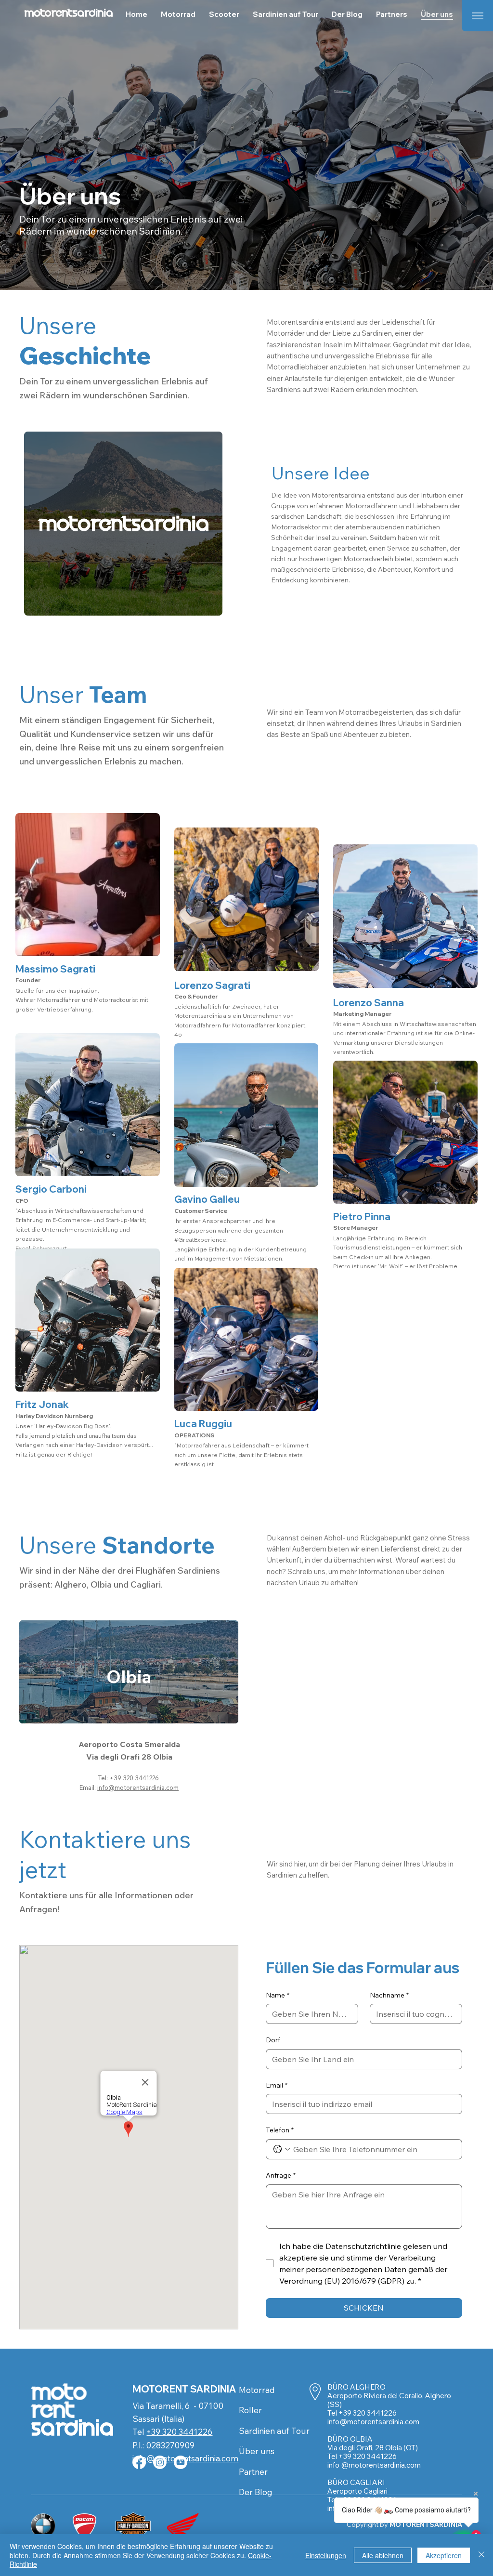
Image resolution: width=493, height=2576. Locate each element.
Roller (250, 2410)
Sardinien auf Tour (274, 2431)
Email (277, 2085)
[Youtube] (181, 2462)
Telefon (280, 2130)
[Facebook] (139, 2462)
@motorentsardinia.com (379, 2422)
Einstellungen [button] (326, 2555)
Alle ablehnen (383, 2555)
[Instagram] (160, 2462)
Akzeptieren (444, 2555)
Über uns (257, 2451)
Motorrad (257, 2390)
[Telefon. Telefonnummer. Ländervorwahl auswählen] (282, 2149)
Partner (253, 2472)
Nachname (389, 1995)
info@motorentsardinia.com (138, 1787)
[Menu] (477, 16)
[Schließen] (481, 2555)
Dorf (273, 2040)
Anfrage (281, 2175)
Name (278, 1995)
